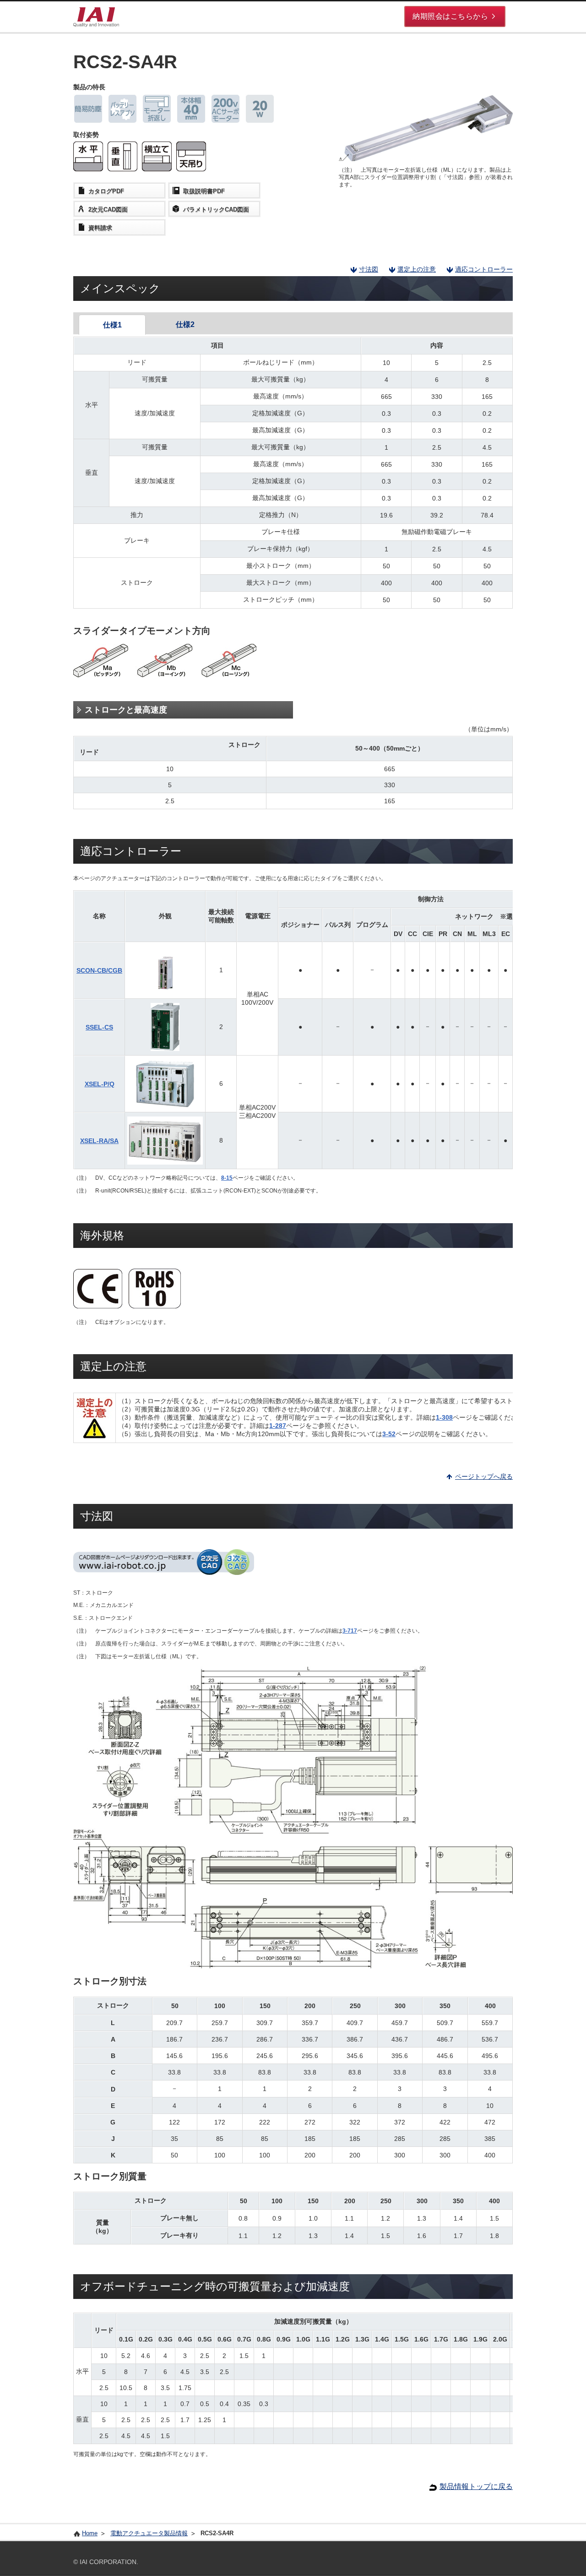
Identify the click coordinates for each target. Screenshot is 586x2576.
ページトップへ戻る (484, 1476)
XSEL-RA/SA (99, 1141)
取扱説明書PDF (204, 191)
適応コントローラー (484, 269)
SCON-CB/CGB (99, 970)
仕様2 (185, 324)
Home (90, 2533)
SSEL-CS (99, 1027)
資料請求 (100, 228)
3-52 (389, 1434)
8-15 (227, 1178)
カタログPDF (106, 191)
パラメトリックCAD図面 (216, 210)
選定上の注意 (417, 269)
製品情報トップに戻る (476, 2486)
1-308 (444, 1417)
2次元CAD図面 (108, 210)
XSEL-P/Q (100, 1084)
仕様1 (112, 325)
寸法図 (369, 269)
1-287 (278, 1426)
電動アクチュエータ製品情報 (149, 2533)
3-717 (350, 1631)
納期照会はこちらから (450, 16)
